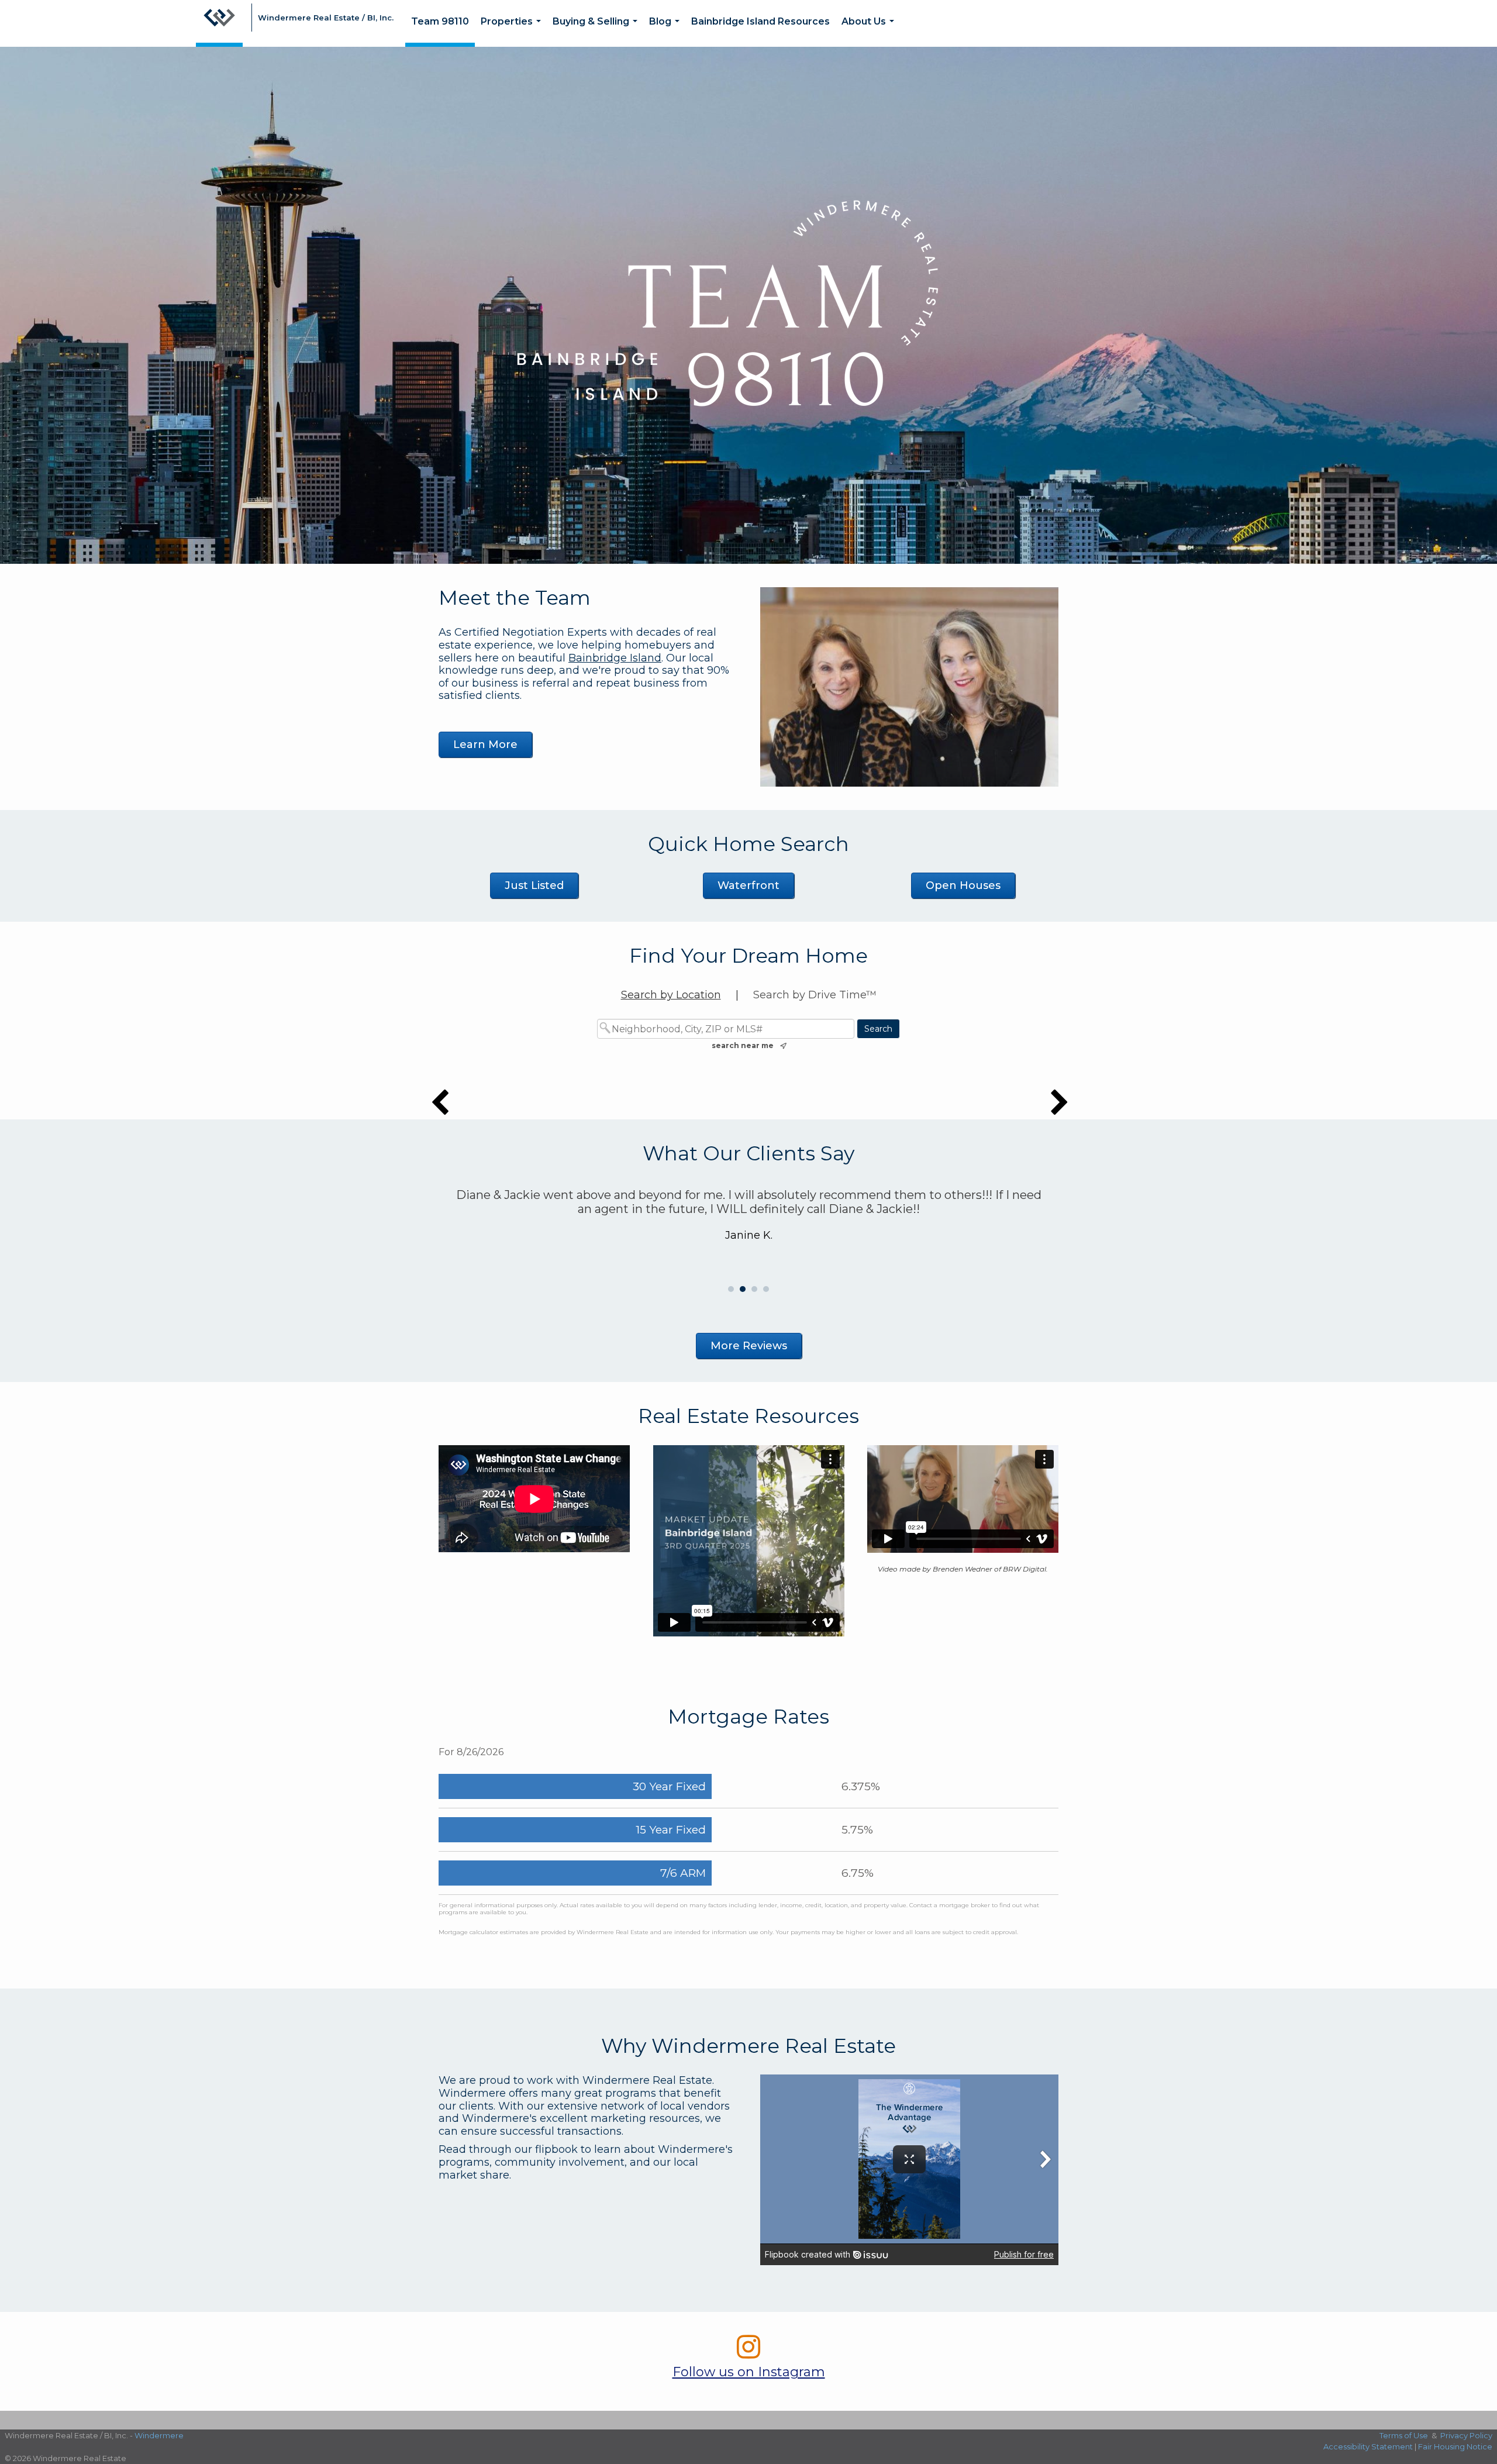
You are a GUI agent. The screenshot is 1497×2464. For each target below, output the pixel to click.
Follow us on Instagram (749, 2372)
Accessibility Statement (1368, 2446)
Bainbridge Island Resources (760, 21)
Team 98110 (440, 21)
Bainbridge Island (615, 658)
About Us (870, 31)
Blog (667, 31)
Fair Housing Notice (1455, 2446)
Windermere (159, 2435)
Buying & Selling (597, 31)
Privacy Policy (1466, 2435)
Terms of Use (1404, 2435)
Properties (513, 31)
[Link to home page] (219, 23)
